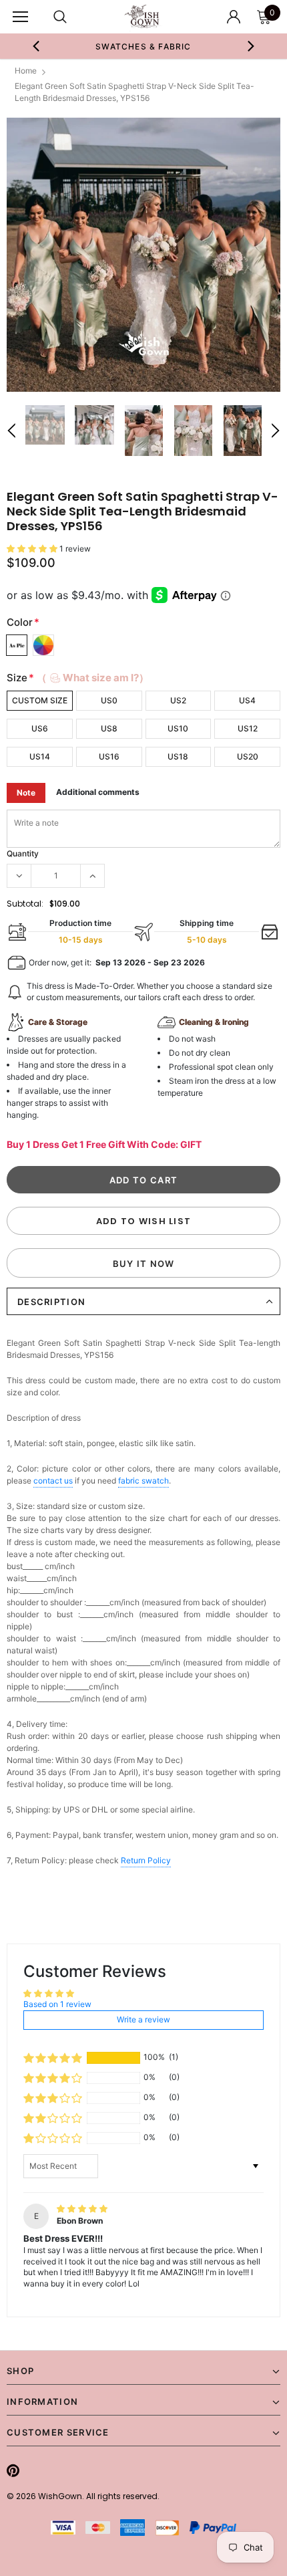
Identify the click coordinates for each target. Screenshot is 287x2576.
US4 (247, 700)
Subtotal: (25, 904)
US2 (178, 700)
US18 (178, 756)
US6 (40, 728)
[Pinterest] (13, 2470)
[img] (82, 2209)
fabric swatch (143, 1481)
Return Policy (146, 1860)
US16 (109, 756)
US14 (40, 756)
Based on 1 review (57, 2004)
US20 (248, 756)
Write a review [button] (143, 2019)
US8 (109, 728)
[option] (144, 46)
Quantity (23, 853)
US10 (178, 728)
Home (26, 71)
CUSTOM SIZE (40, 700)
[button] (33, 549)
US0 (109, 700)
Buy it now (144, 1264)
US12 (248, 728)
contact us (53, 1481)
